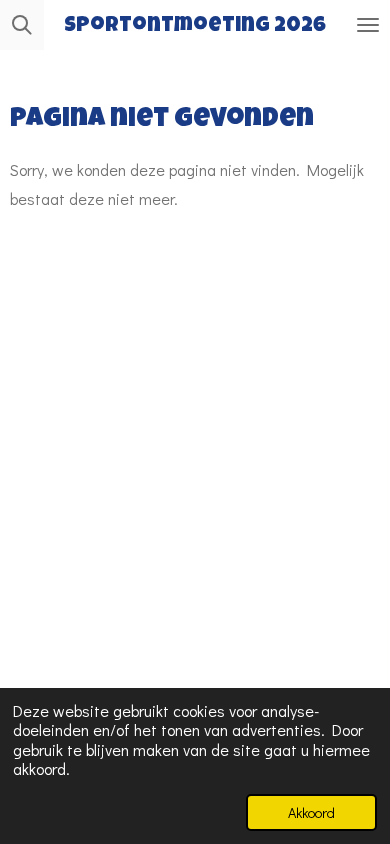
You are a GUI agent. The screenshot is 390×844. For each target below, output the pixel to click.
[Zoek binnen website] (22, 25)
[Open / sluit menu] (368, 25)
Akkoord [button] (311, 812)
